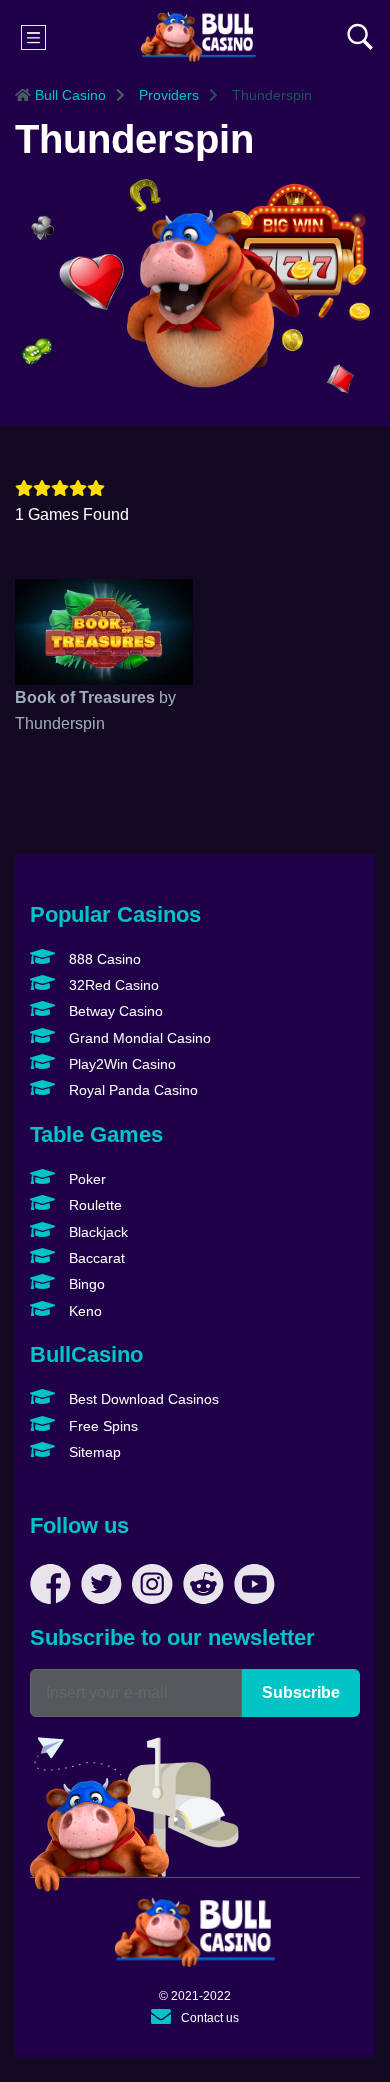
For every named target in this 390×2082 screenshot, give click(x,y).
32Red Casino (112, 985)
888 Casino (103, 959)
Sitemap (93, 1452)
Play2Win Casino (120, 1064)
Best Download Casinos (142, 1399)
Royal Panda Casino (131, 1090)
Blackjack (96, 1232)
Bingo (85, 1284)
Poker (85, 1179)
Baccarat (95, 1258)
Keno (83, 1311)
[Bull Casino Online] (198, 37)
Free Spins (101, 1426)
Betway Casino (114, 1011)
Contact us (210, 2018)
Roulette (93, 1205)
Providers (167, 95)
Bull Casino (68, 95)
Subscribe (301, 1692)
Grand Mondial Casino (138, 1038)
